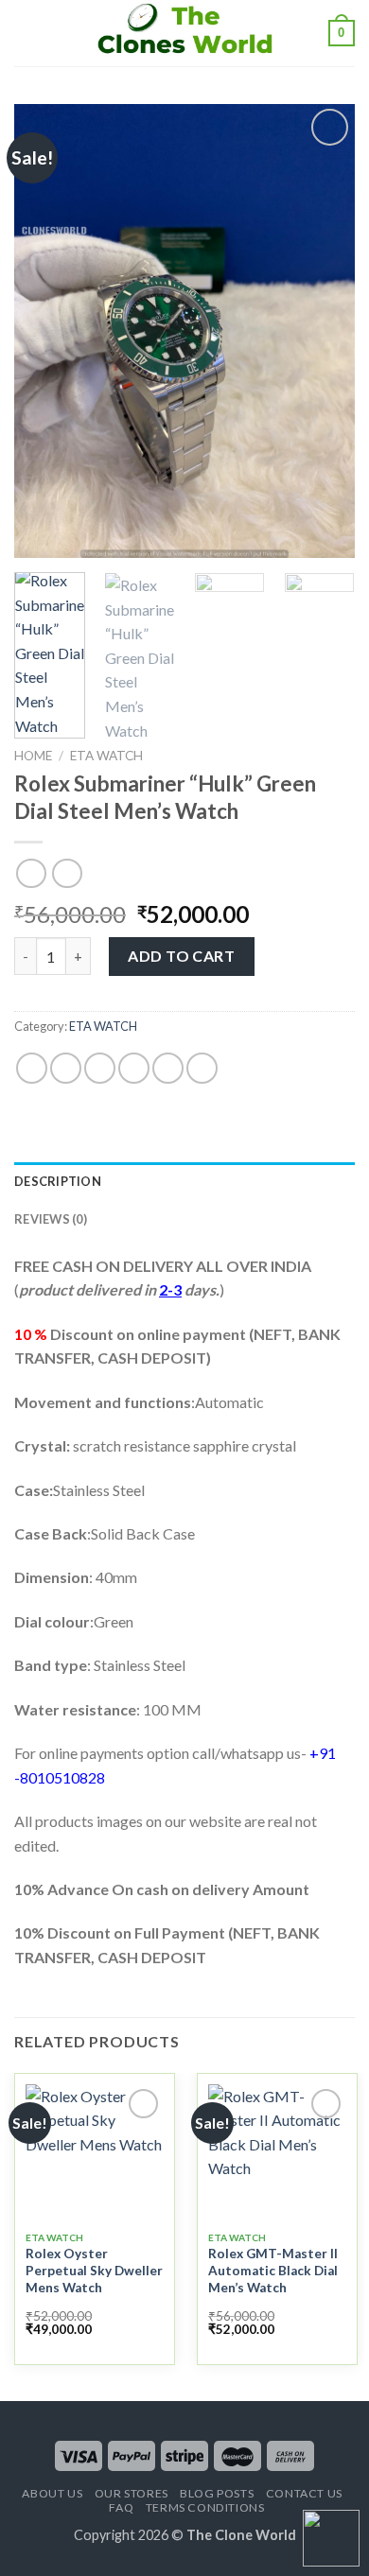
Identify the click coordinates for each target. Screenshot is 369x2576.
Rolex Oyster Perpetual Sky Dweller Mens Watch (94, 2270)
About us (52, 2493)
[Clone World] (184, 33)
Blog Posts (217, 2493)
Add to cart (181, 956)
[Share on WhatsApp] (32, 1068)
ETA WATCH (106, 756)
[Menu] (26, 33)
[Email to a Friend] (134, 1068)
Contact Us (304, 2493)
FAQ (121, 2507)
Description (58, 1181)
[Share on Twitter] (100, 1068)
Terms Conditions (205, 2507)
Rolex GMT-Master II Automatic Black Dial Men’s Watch (273, 2270)
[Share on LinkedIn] (202, 1068)
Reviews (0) (51, 1219)
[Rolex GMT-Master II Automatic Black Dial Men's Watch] (277, 2153)
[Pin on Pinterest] (168, 1068)
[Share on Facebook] (66, 1068)
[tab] (184, 1181)
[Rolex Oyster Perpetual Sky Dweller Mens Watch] (95, 2153)
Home (33, 756)
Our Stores (132, 2493)
